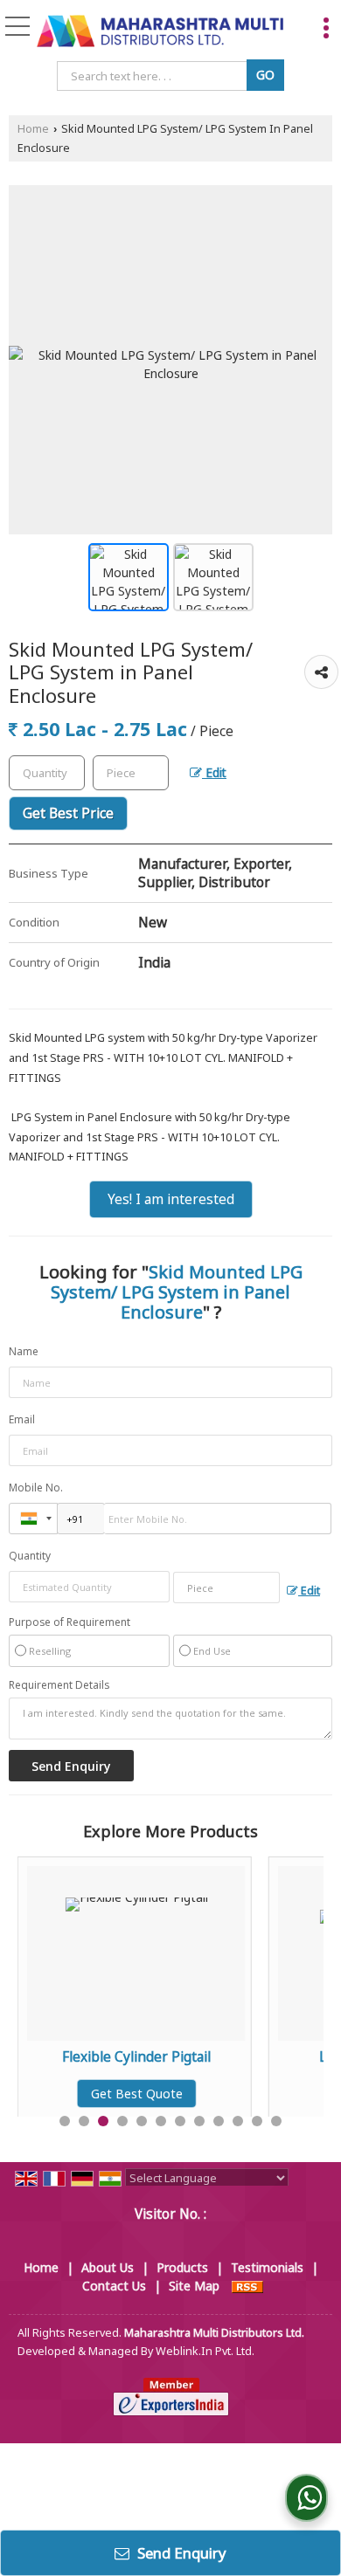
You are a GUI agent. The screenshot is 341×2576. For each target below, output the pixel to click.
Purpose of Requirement (70, 1622)
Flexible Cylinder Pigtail (136, 2057)
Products (182, 2267)
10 (238, 2121)
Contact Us (114, 2286)
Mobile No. (36, 1488)
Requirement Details (59, 1685)
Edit (214, 772)
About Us (108, 2267)
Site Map (194, 2286)
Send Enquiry (180, 2553)
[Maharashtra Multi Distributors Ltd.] (160, 32)
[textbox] (154, 76)
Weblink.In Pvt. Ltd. (205, 2351)
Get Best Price (68, 813)
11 (257, 2121)
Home (33, 129)
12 (276, 2121)
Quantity (30, 1556)
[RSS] (247, 2286)
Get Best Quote (137, 2094)
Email (22, 1419)
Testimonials (267, 2267)
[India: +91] (33, 1519)
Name (24, 1351)
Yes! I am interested (171, 1199)
